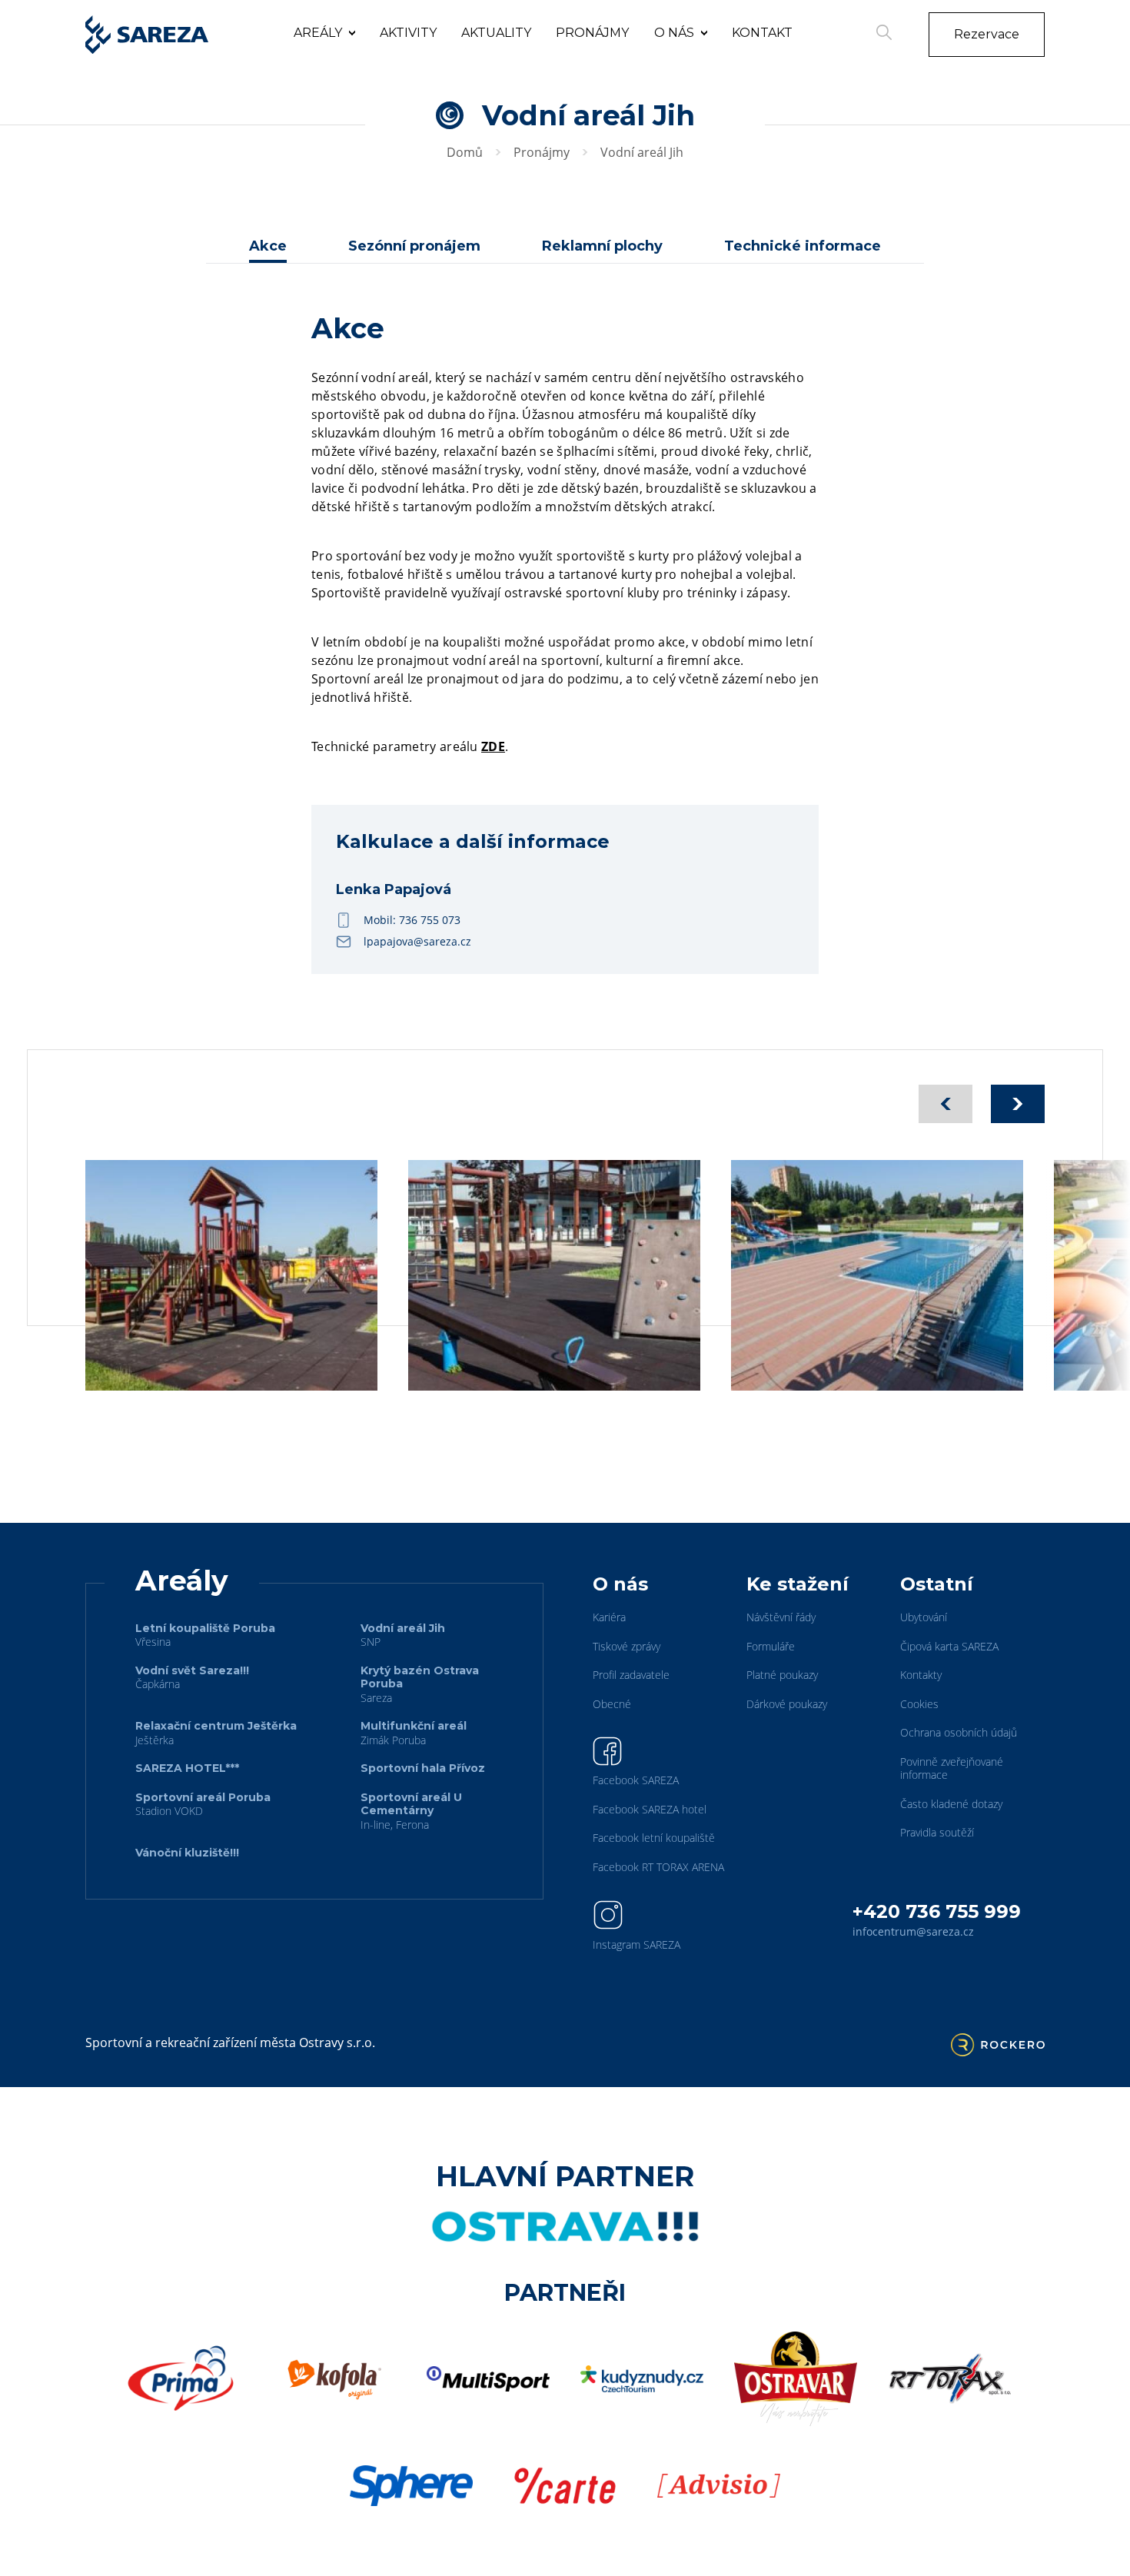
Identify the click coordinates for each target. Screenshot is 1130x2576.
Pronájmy (592, 33)
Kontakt (762, 33)
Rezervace (987, 34)
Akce (268, 246)
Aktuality (496, 33)
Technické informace (803, 246)
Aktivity (408, 33)
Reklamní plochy (602, 246)
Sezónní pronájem (414, 246)
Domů (465, 152)
